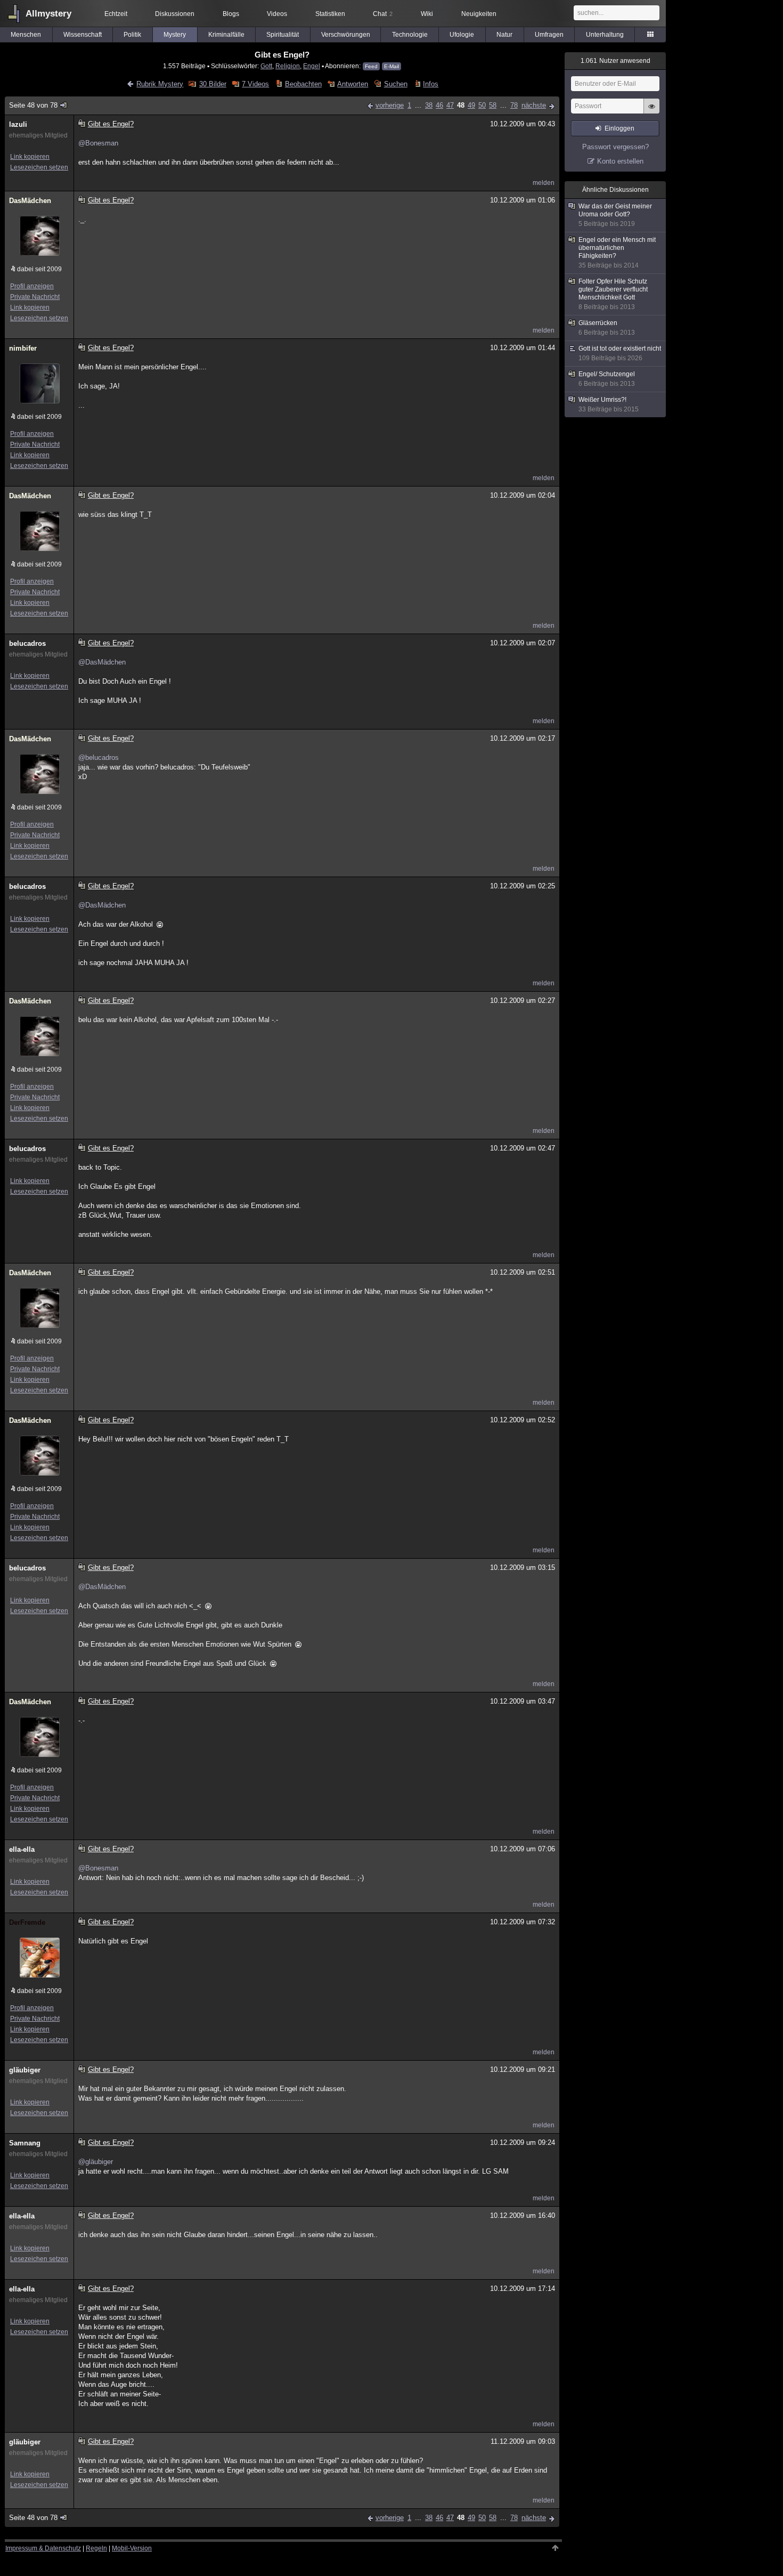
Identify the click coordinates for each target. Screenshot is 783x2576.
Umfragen (549, 35)
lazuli (18, 124)
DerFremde (27, 1922)
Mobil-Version (132, 2548)
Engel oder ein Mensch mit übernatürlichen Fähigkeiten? (617, 253)
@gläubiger (96, 2162)
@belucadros (99, 758)
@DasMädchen (102, 662)
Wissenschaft (83, 35)
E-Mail (391, 66)
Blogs (231, 14)
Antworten (353, 84)
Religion (288, 66)
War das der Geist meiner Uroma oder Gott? (615, 215)
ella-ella (22, 1849)
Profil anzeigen (32, 286)
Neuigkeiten (479, 14)
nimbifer (23, 348)
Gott (266, 66)
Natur (504, 35)
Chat (383, 14)
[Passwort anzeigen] (651, 112)
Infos (431, 84)
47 (450, 105)
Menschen (26, 35)
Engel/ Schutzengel (607, 379)
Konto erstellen (620, 161)
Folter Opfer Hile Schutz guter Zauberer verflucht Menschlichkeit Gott (613, 294)
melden (544, 183)
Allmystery (48, 14)
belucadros (27, 643)
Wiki (427, 14)
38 (429, 105)
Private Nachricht (35, 297)
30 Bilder (213, 84)
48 (461, 105)
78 (514, 105)
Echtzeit (116, 14)
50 (482, 105)
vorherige (390, 105)
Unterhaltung (605, 35)
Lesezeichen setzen (39, 167)
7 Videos (255, 84)
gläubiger (25, 2070)
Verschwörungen (346, 35)
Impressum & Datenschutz (43, 2548)
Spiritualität (283, 35)
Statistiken (330, 14)
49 (471, 105)
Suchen (395, 84)
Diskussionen (175, 14)
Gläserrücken (607, 328)
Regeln (96, 2548)
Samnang (25, 2143)
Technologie (410, 35)
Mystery (175, 35)
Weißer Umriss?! (609, 404)
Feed (371, 66)
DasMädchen (30, 201)
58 (493, 105)
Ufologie (462, 35)
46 (439, 105)
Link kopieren (30, 157)
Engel (312, 66)
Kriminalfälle (226, 35)
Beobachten (303, 84)
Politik (132, 35)
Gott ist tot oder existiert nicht (620, 353)
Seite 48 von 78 (33, 105)
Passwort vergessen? (615, 147)
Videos (277, 14)
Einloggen (619, 128)
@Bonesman (98, 143)
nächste (534, 105)
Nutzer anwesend (615, 61)
